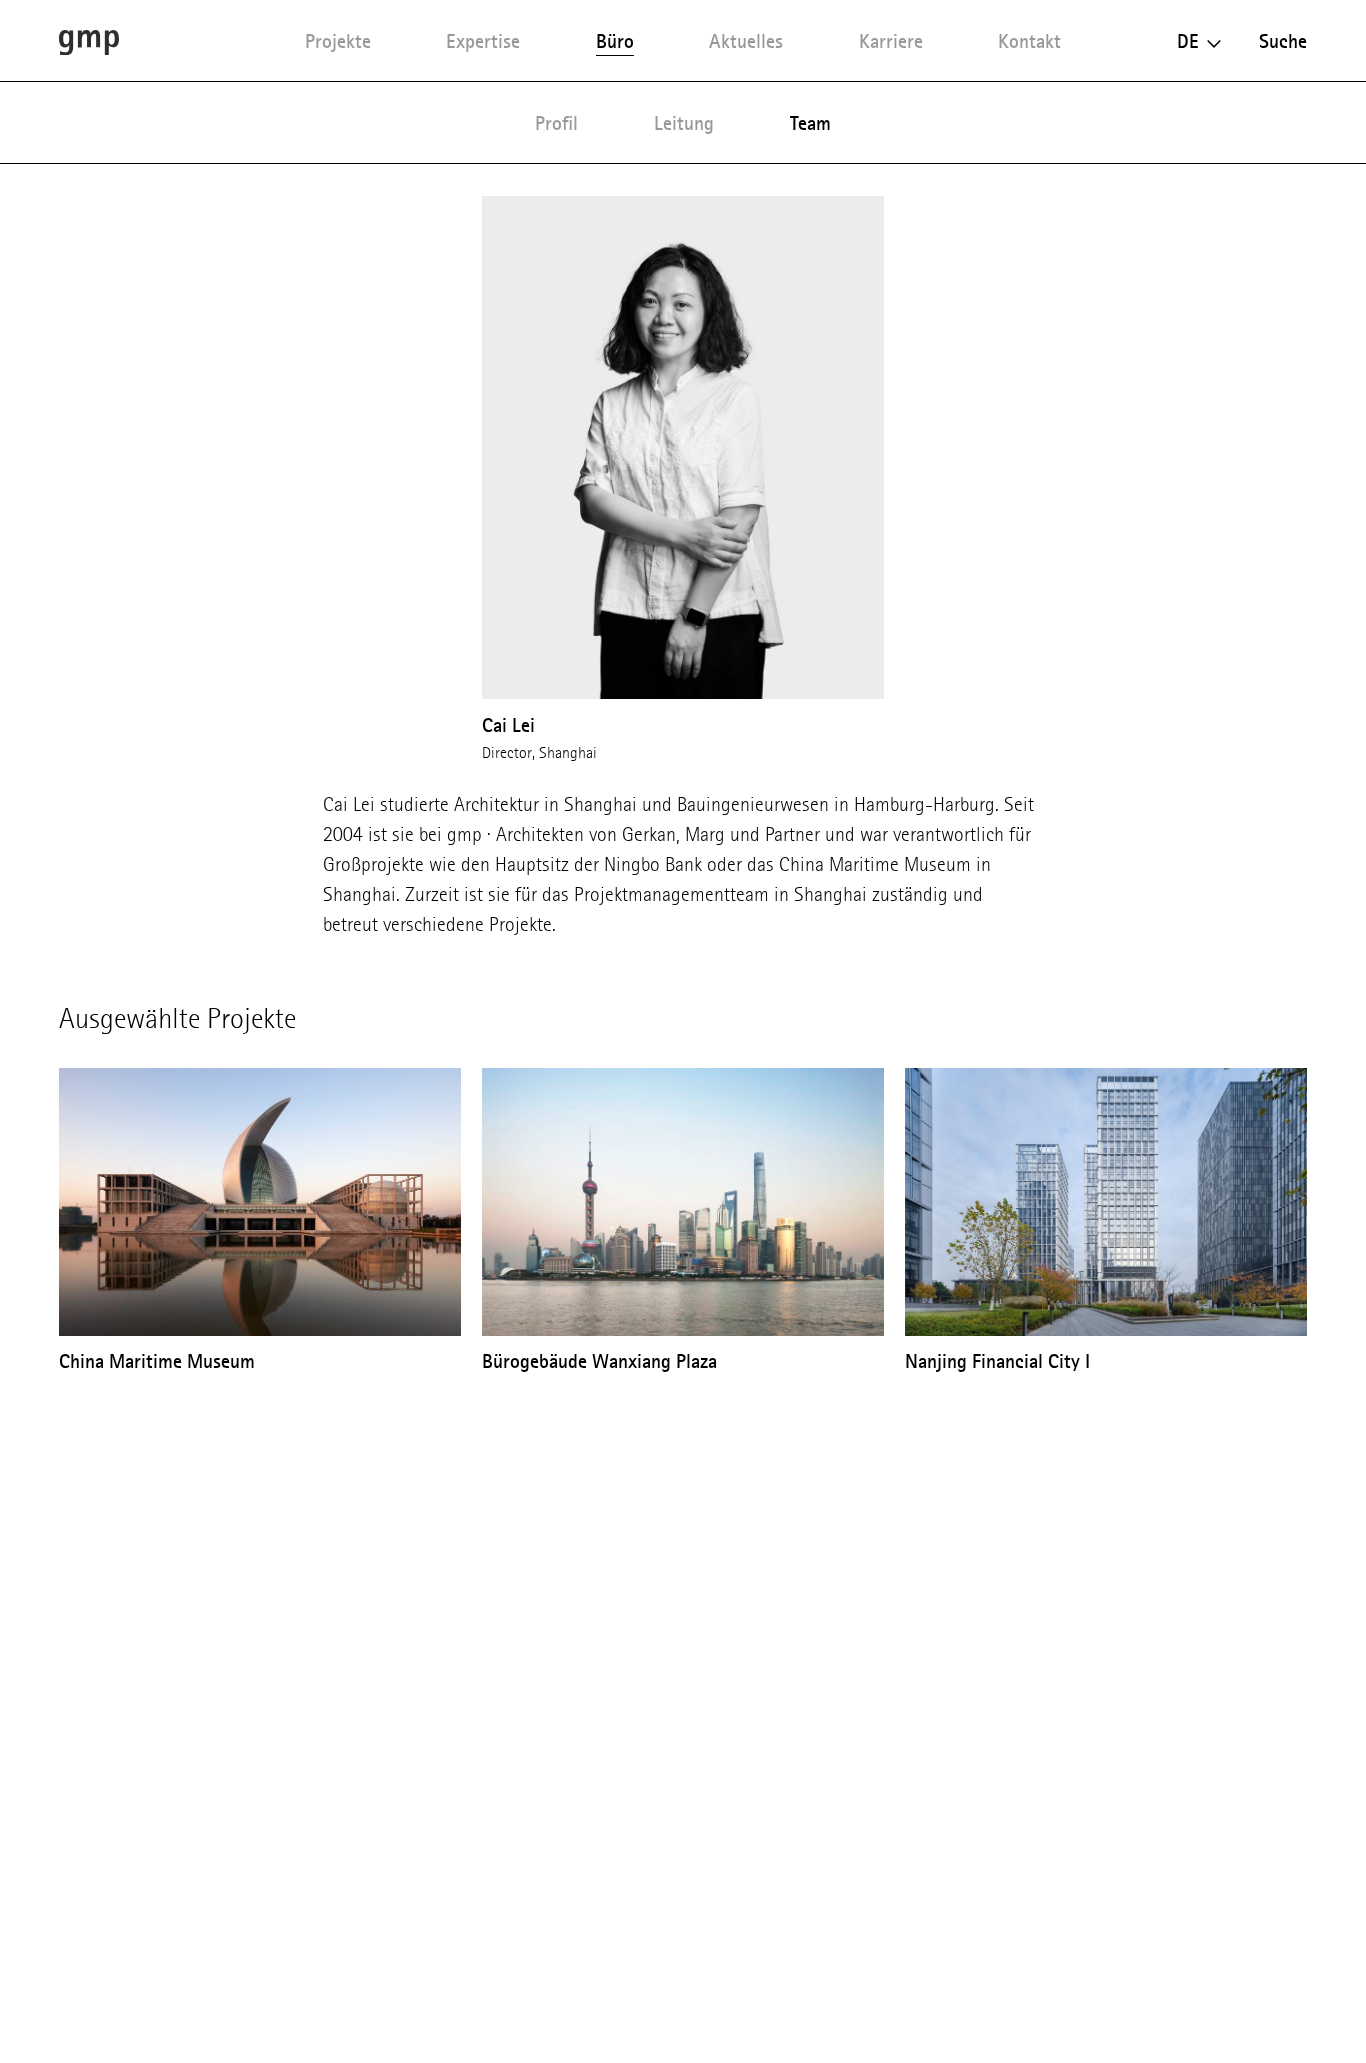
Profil (556, 123)
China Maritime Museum (157, 1361)
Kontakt (1029, 41)
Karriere (891, 41)
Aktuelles (746, 41)
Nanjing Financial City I (997, 1361)
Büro (615, 41)
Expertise (483, 41)
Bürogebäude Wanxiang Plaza (599, 1361)
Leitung (684, 123)
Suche (1283, 41)
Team (810, 123)
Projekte (338, 41)
